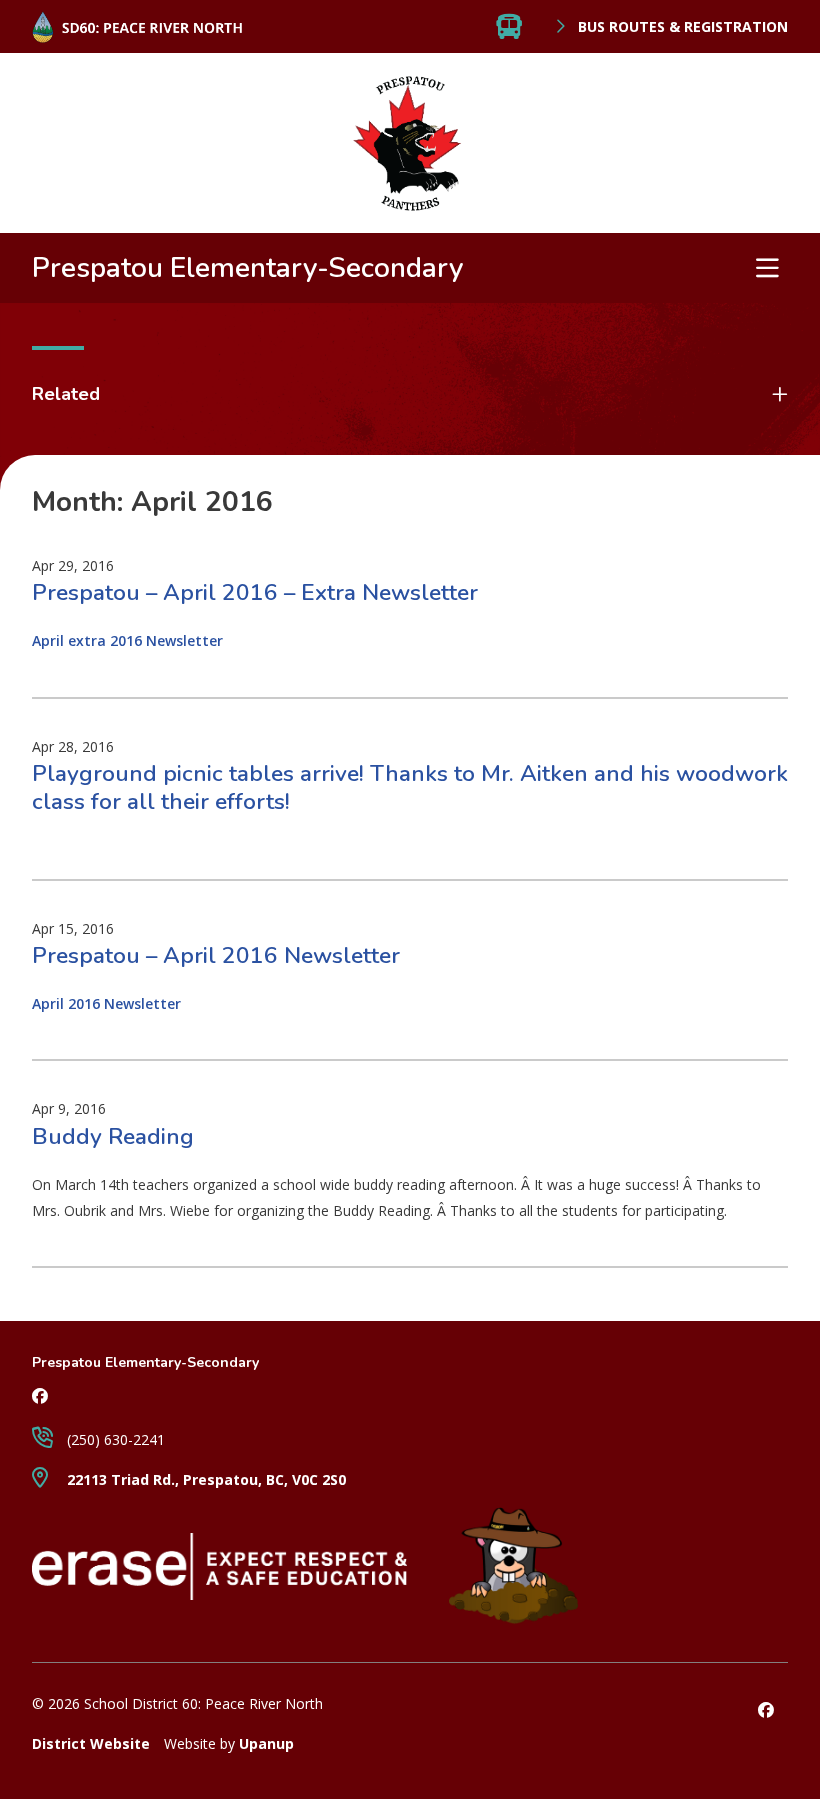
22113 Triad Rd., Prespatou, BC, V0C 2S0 (204, 1479)
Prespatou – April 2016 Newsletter (216, 955)
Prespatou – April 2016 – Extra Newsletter (255, 592)
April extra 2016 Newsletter (127, 640)
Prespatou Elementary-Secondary (248, 268)
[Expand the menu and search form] (767, 268)
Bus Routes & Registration (681, 27)
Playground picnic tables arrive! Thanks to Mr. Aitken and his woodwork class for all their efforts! (410, 787)
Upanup (266, 1743)
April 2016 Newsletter (106, 1003)
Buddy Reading (113, 1136)
